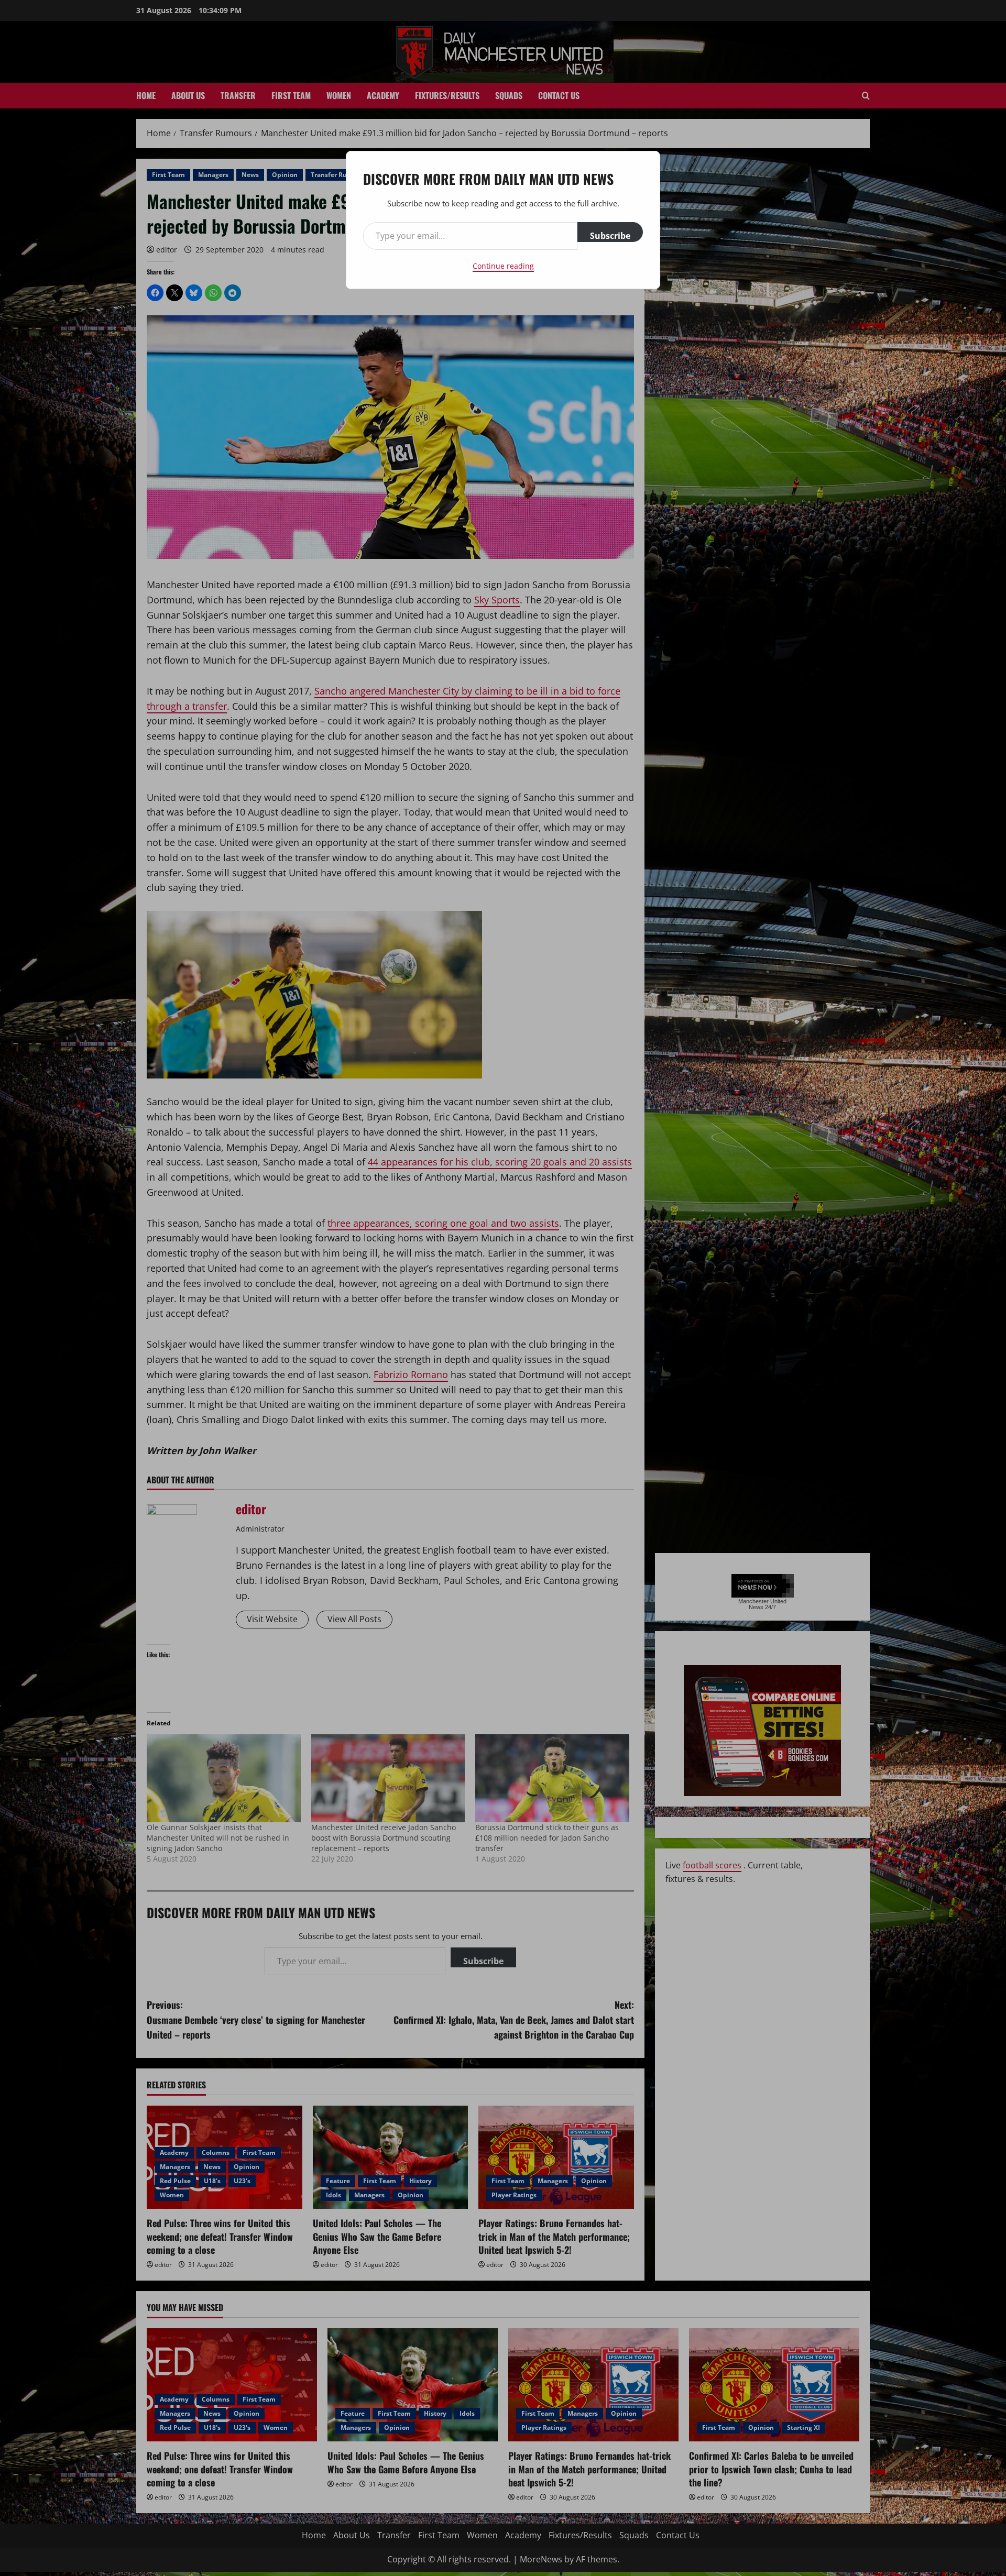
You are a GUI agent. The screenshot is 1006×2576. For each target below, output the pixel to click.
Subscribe (610, 236)
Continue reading (503, 266)
